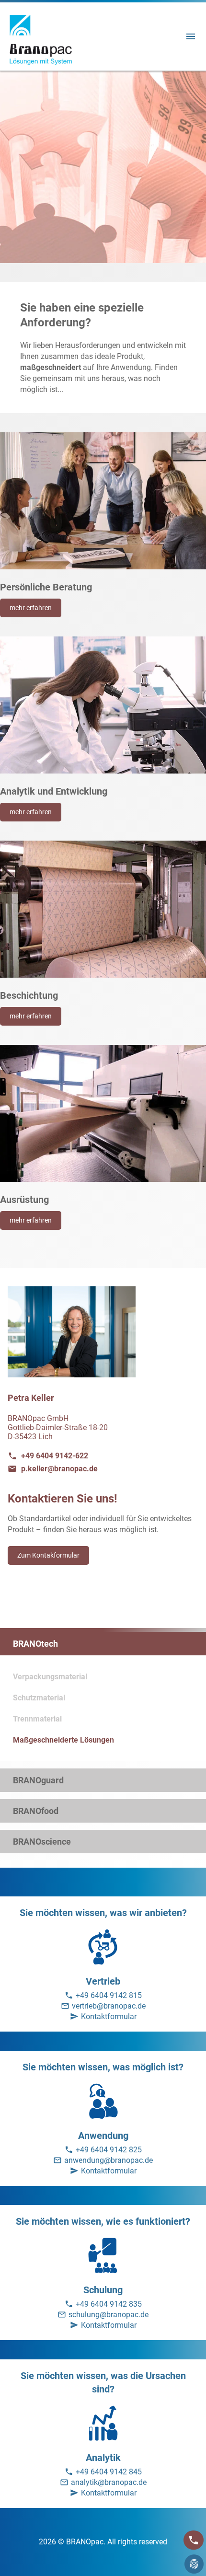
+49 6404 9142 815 (109, 1995)
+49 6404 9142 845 (109, 2472)
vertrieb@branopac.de (109, 2006)
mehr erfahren (31, 608)
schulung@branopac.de (109, 2315)
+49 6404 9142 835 (109, 2304)
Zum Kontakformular (48, 1555)
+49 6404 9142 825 (109, 2150)
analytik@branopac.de (109, 2482)
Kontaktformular (109, 2016)
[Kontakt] (194, 2540)
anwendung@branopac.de (109, 2160)
